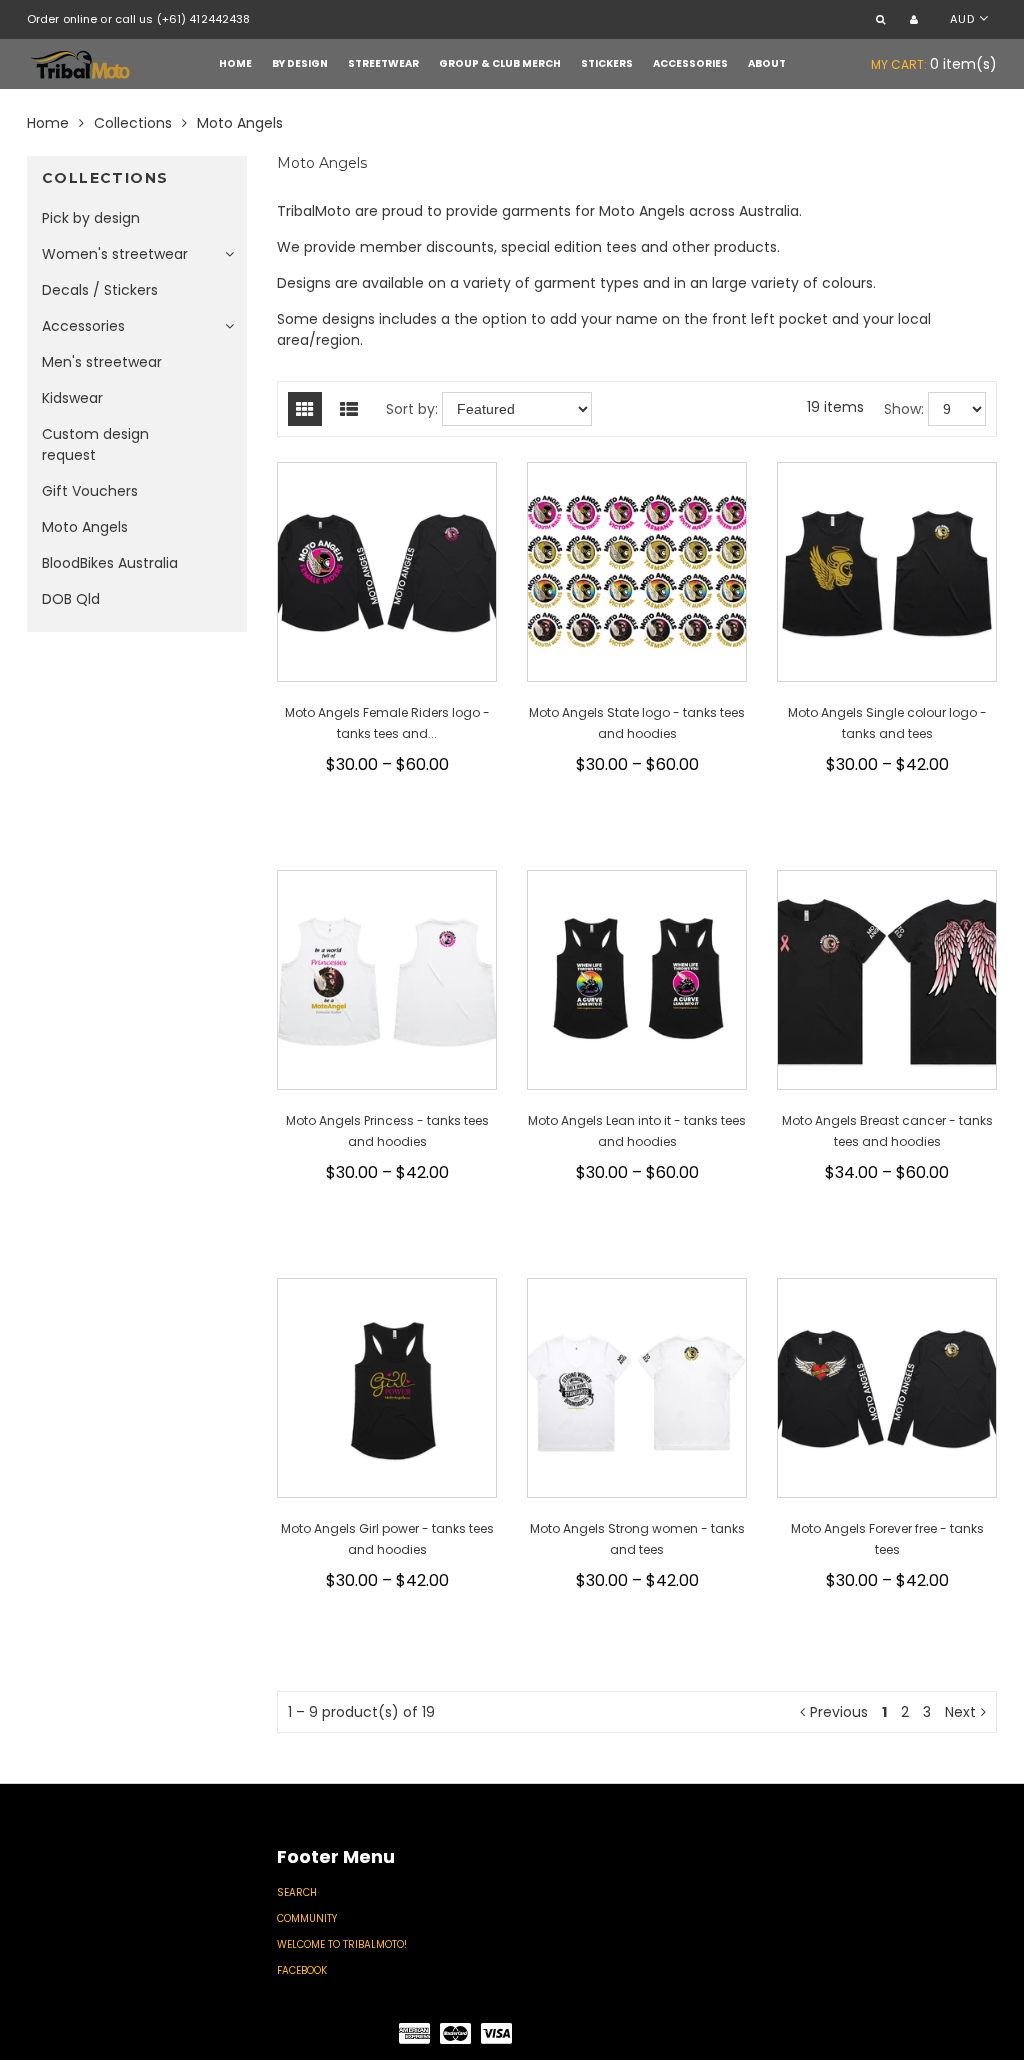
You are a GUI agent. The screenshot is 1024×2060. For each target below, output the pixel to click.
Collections (133, 123)
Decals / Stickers (100, 290)
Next (960, 1712)
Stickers (607, 63)
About (767, 63)
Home (235, 63)
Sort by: (412, 409)
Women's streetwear (115, 254)
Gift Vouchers (90, 491)
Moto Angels (85, 527)
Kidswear (72, 398)
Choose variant (396, 803)
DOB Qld (71, 599)
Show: (904, 409)
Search (297, 1892)
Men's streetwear (102, 362)
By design (300, 63)
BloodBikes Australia (110, 563)
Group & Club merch (500, 63)
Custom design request (95, 444)
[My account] (916, 20)
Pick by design (91, 218)
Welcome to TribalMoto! (342, 1944)
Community (307, 1918)
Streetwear (383, 63)
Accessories (690, 63)
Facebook (302, 1970)
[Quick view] (389, 834)
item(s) (934, 64)
